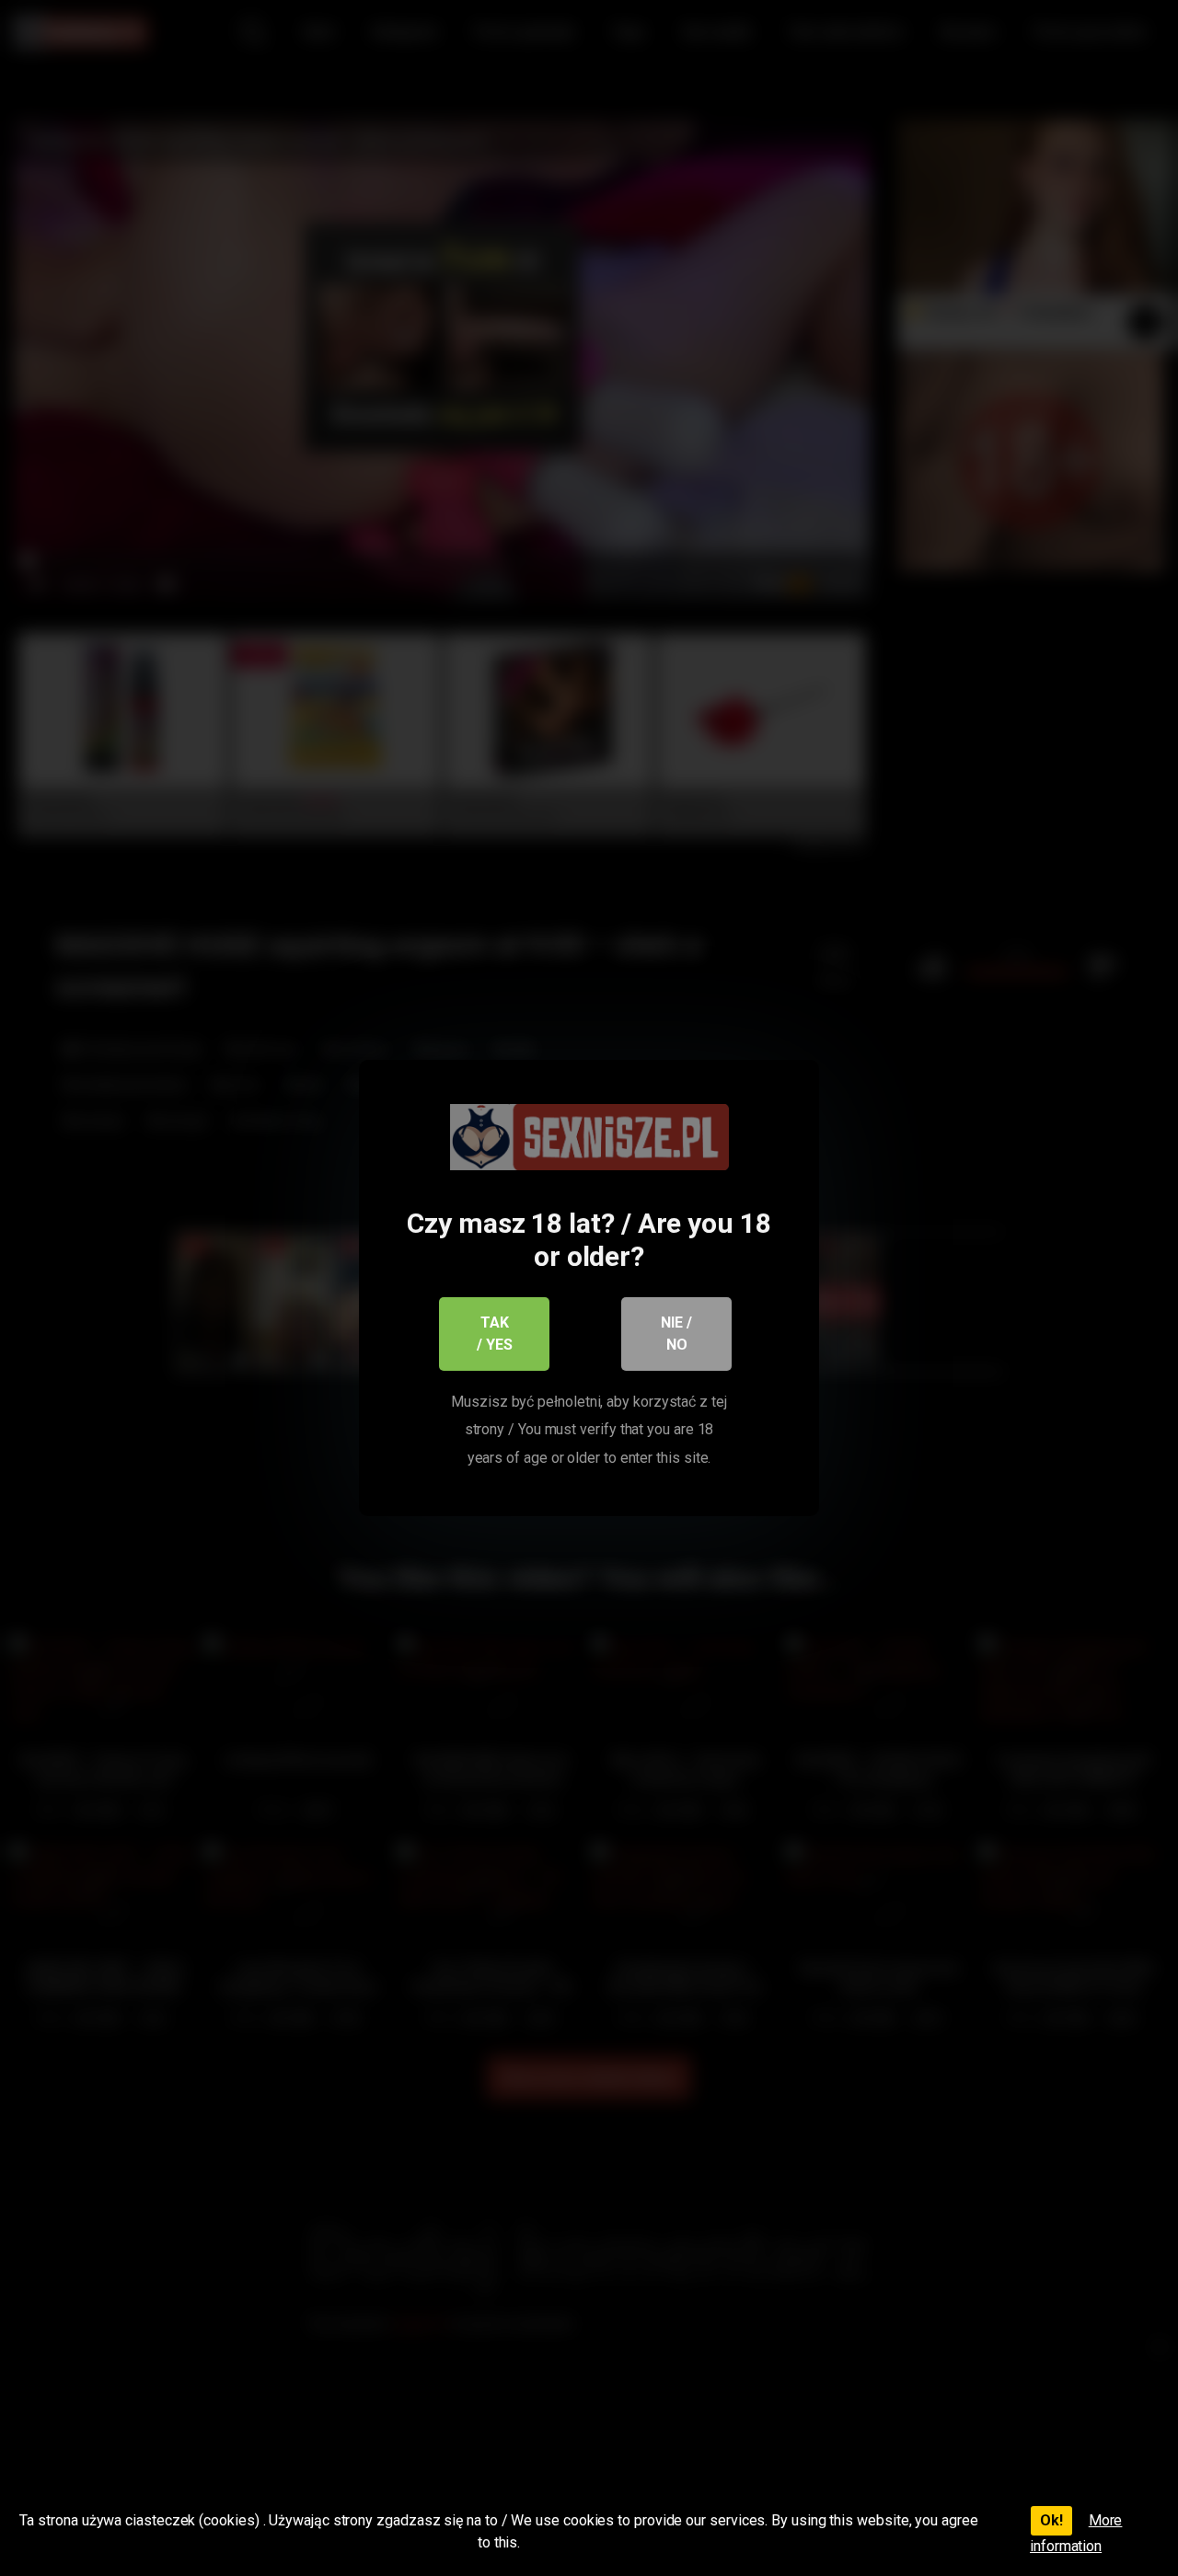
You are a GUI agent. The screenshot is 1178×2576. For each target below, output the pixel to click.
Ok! (1051, 2520)
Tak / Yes (495, 1334)
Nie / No (676, 1334)
